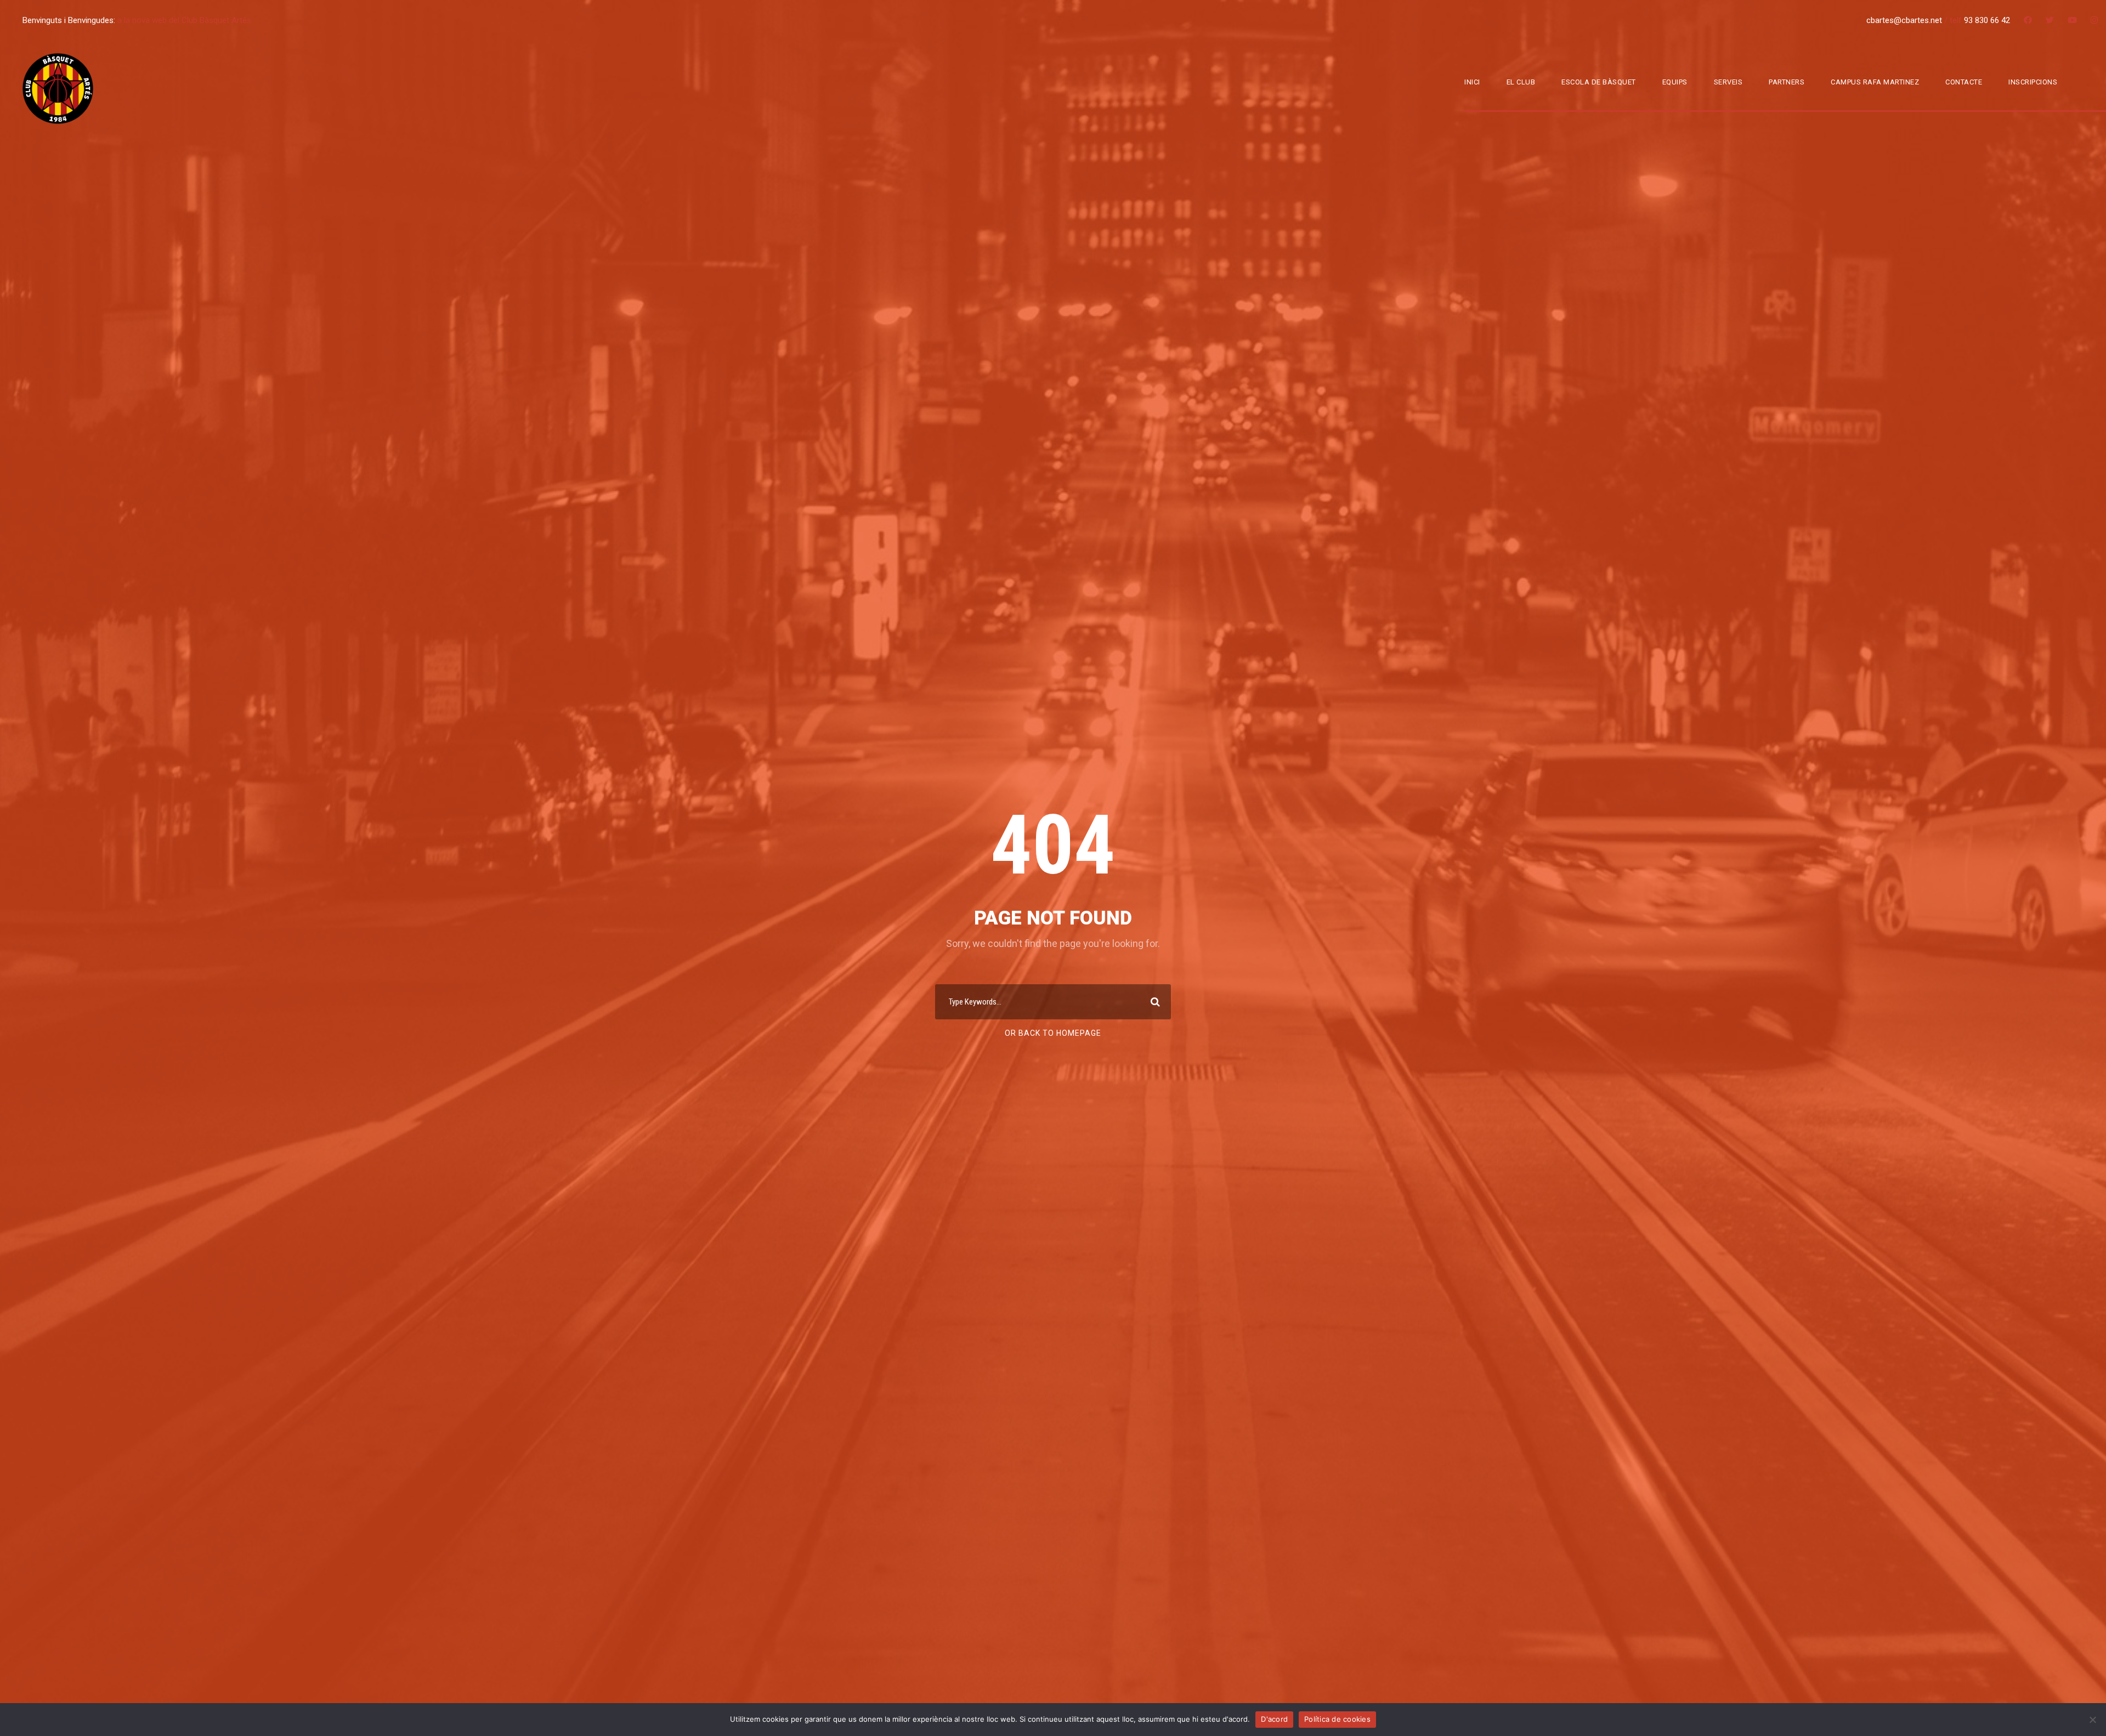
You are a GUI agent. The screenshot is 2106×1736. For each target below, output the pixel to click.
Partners (1787, 82)
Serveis (1728, 82)
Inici (1472, 82)
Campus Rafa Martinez (1875, 82)
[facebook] (2028, 20)
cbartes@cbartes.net (1905, 20)
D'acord (1274, 1719)
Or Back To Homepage (1053, 1033)
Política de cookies (1337, 1719)
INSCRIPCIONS (2033, 82)
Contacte (1964, 82)
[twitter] (2050, 20)
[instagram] (2094, 20)
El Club (1521, 82)
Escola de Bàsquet (1599, 82)
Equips (1675, 82)
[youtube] (2072, 20)
